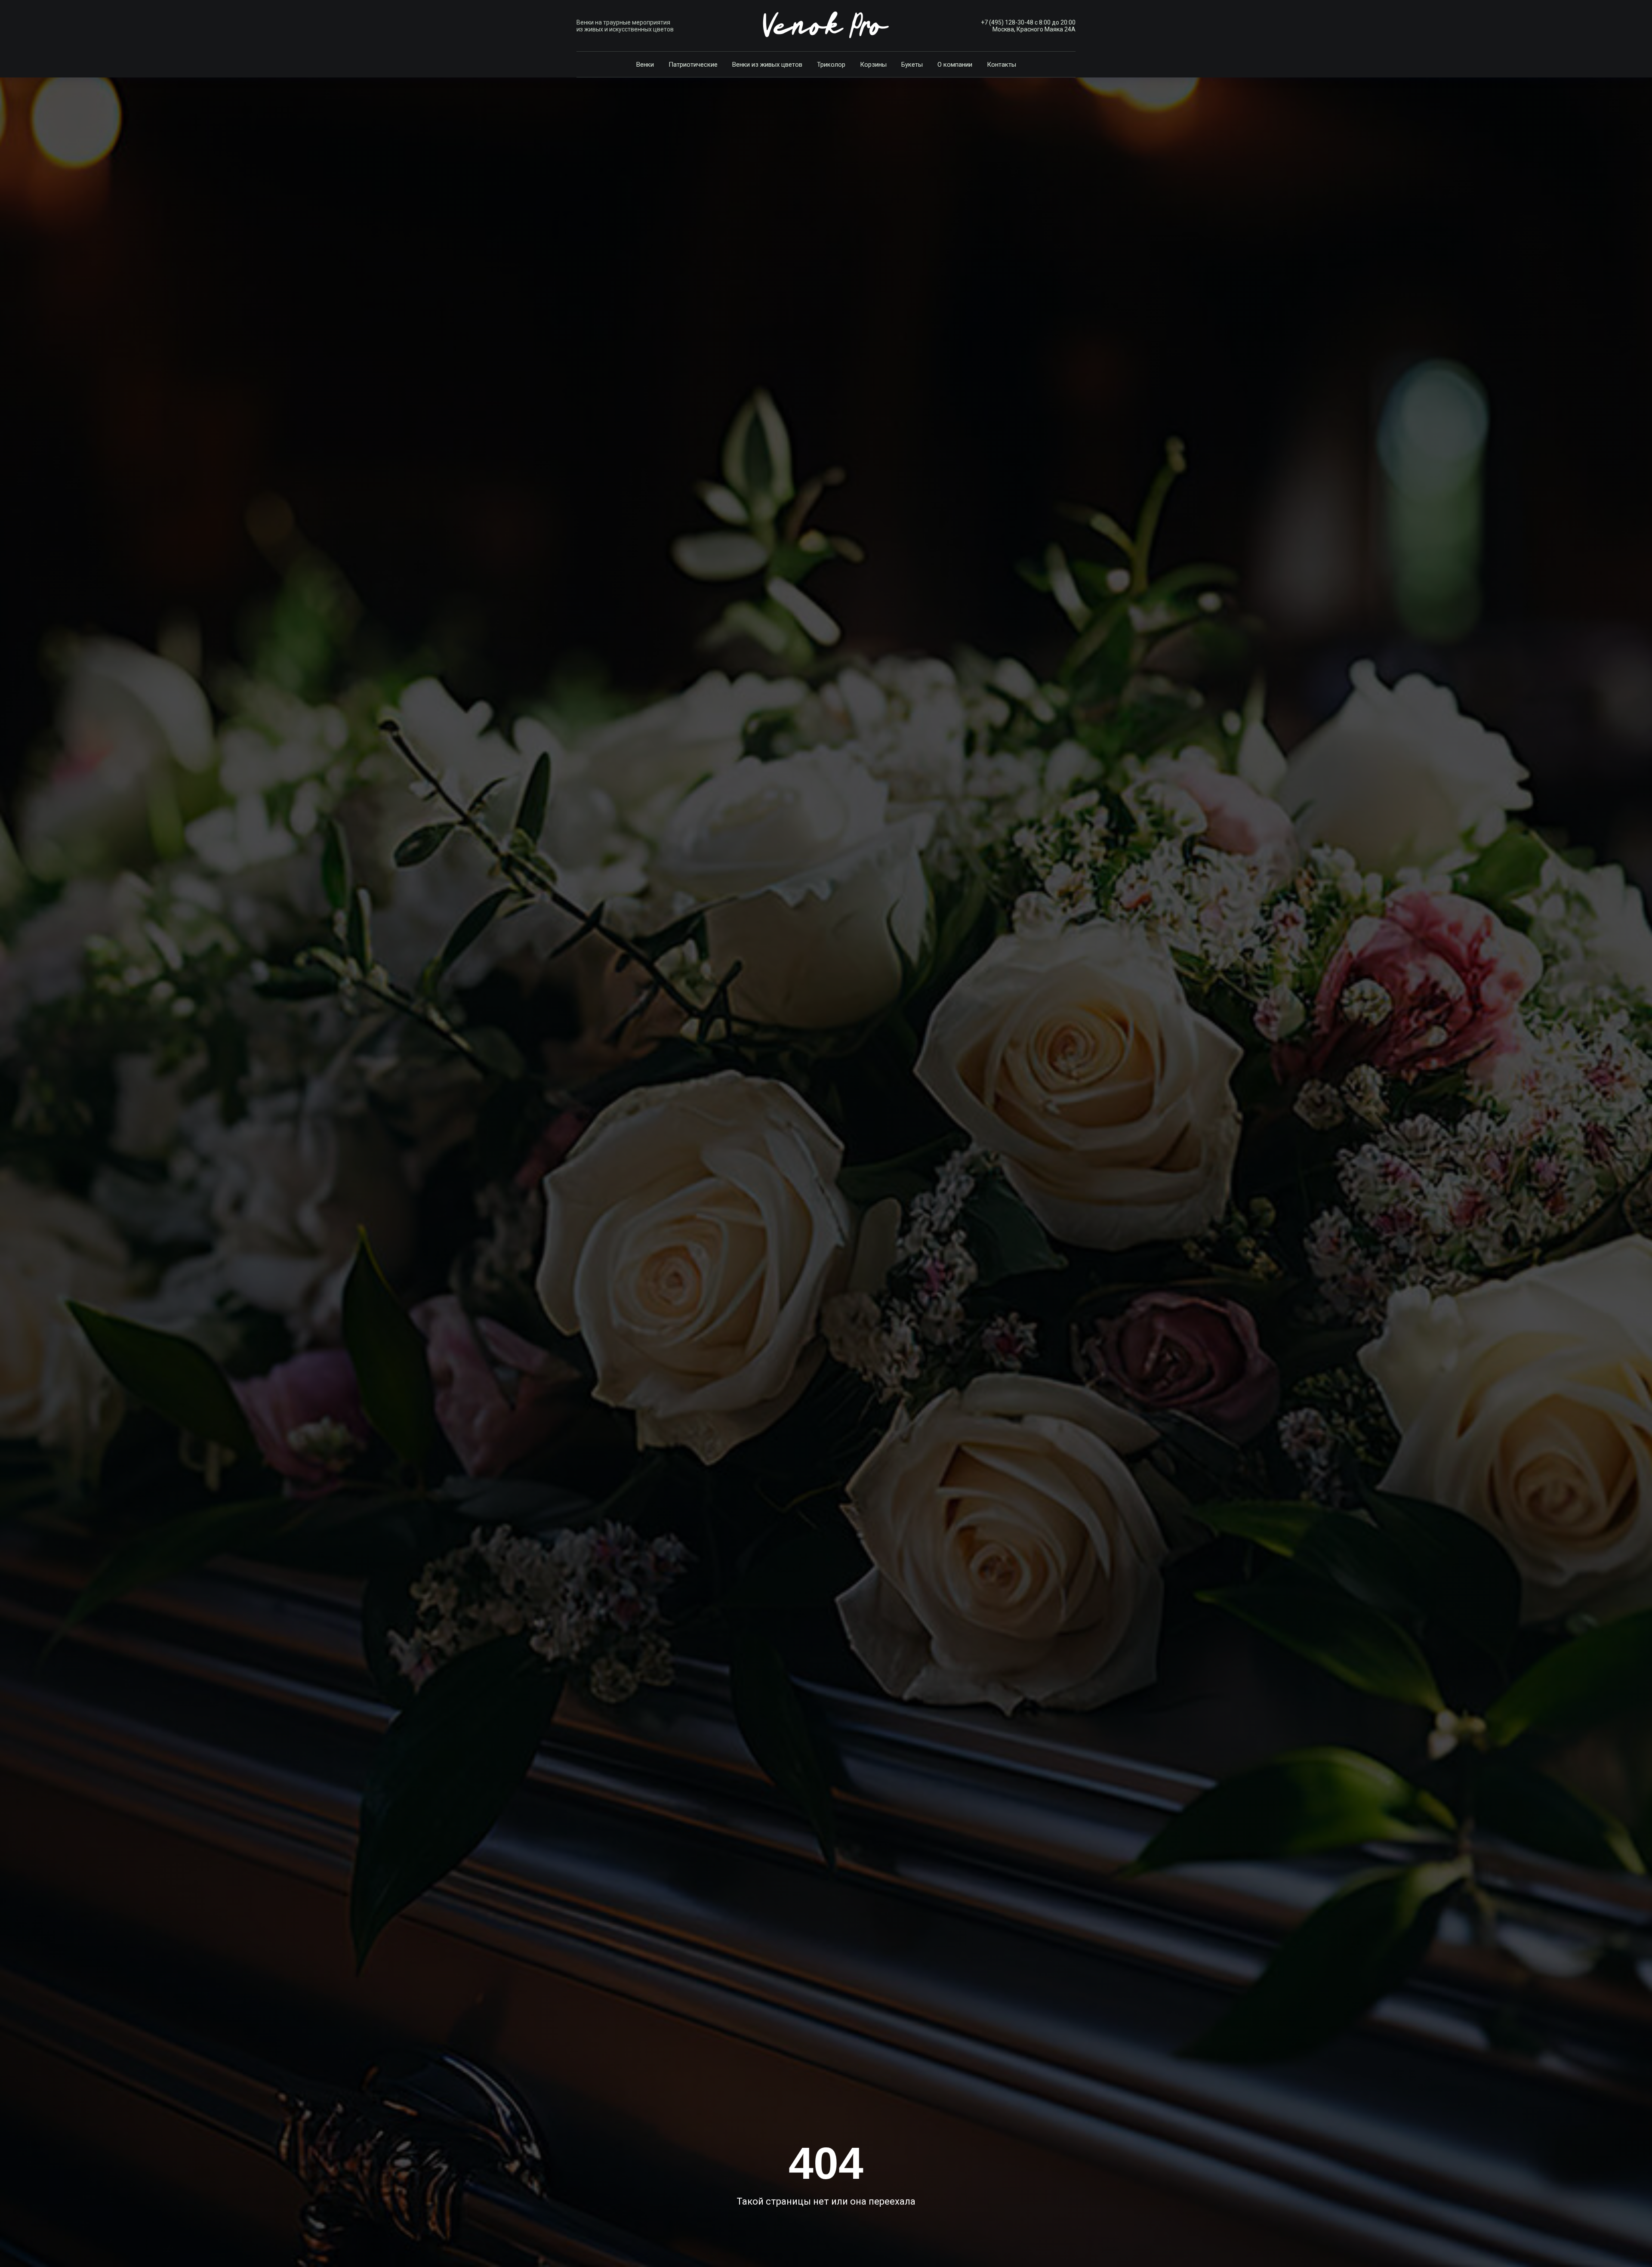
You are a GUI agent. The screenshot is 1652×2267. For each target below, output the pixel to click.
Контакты (1002, 65)
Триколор (831, 65)
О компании (955, 65)
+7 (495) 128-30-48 (1007, 22)
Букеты (912, 65)
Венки (645, 65)
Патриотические (693, 65)
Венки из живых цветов (767, 65)
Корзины (873, 65)
